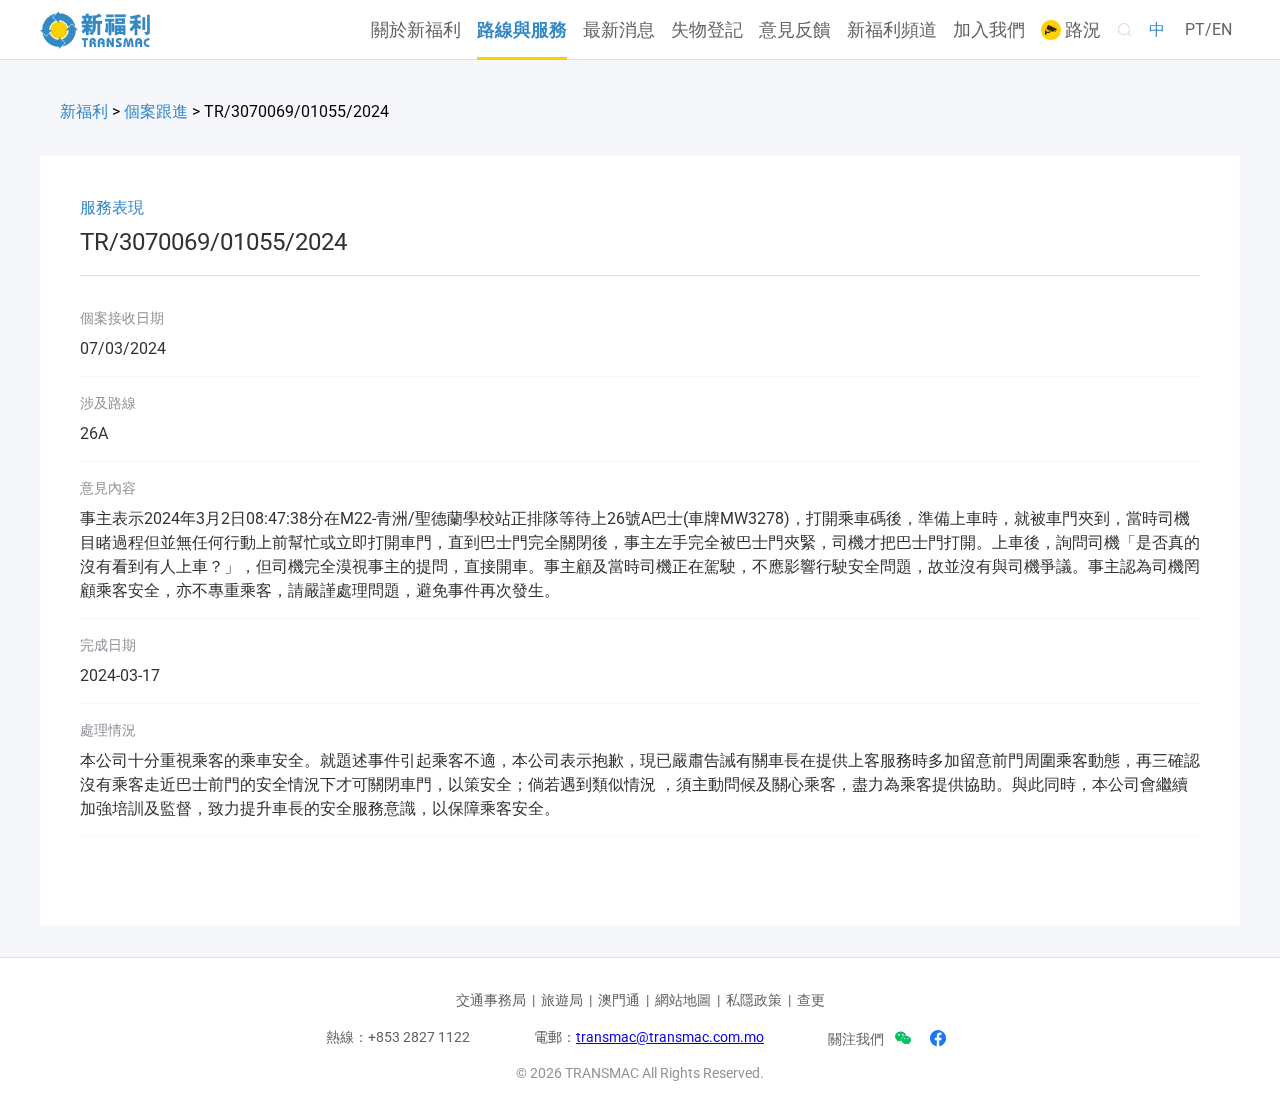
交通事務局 (491, 1000)
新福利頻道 (892, 30)
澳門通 (619, 1000)
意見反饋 (795, 30)
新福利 (84, 111)
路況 (1081, 30)
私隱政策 (754, 1000)
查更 (811, 1000)
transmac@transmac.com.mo (670, 1037)
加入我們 (989, 30)
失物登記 (707, 30)
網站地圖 (683, 1000)
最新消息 (619, 30)
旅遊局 (562, 1000)
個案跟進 (156, 111)
